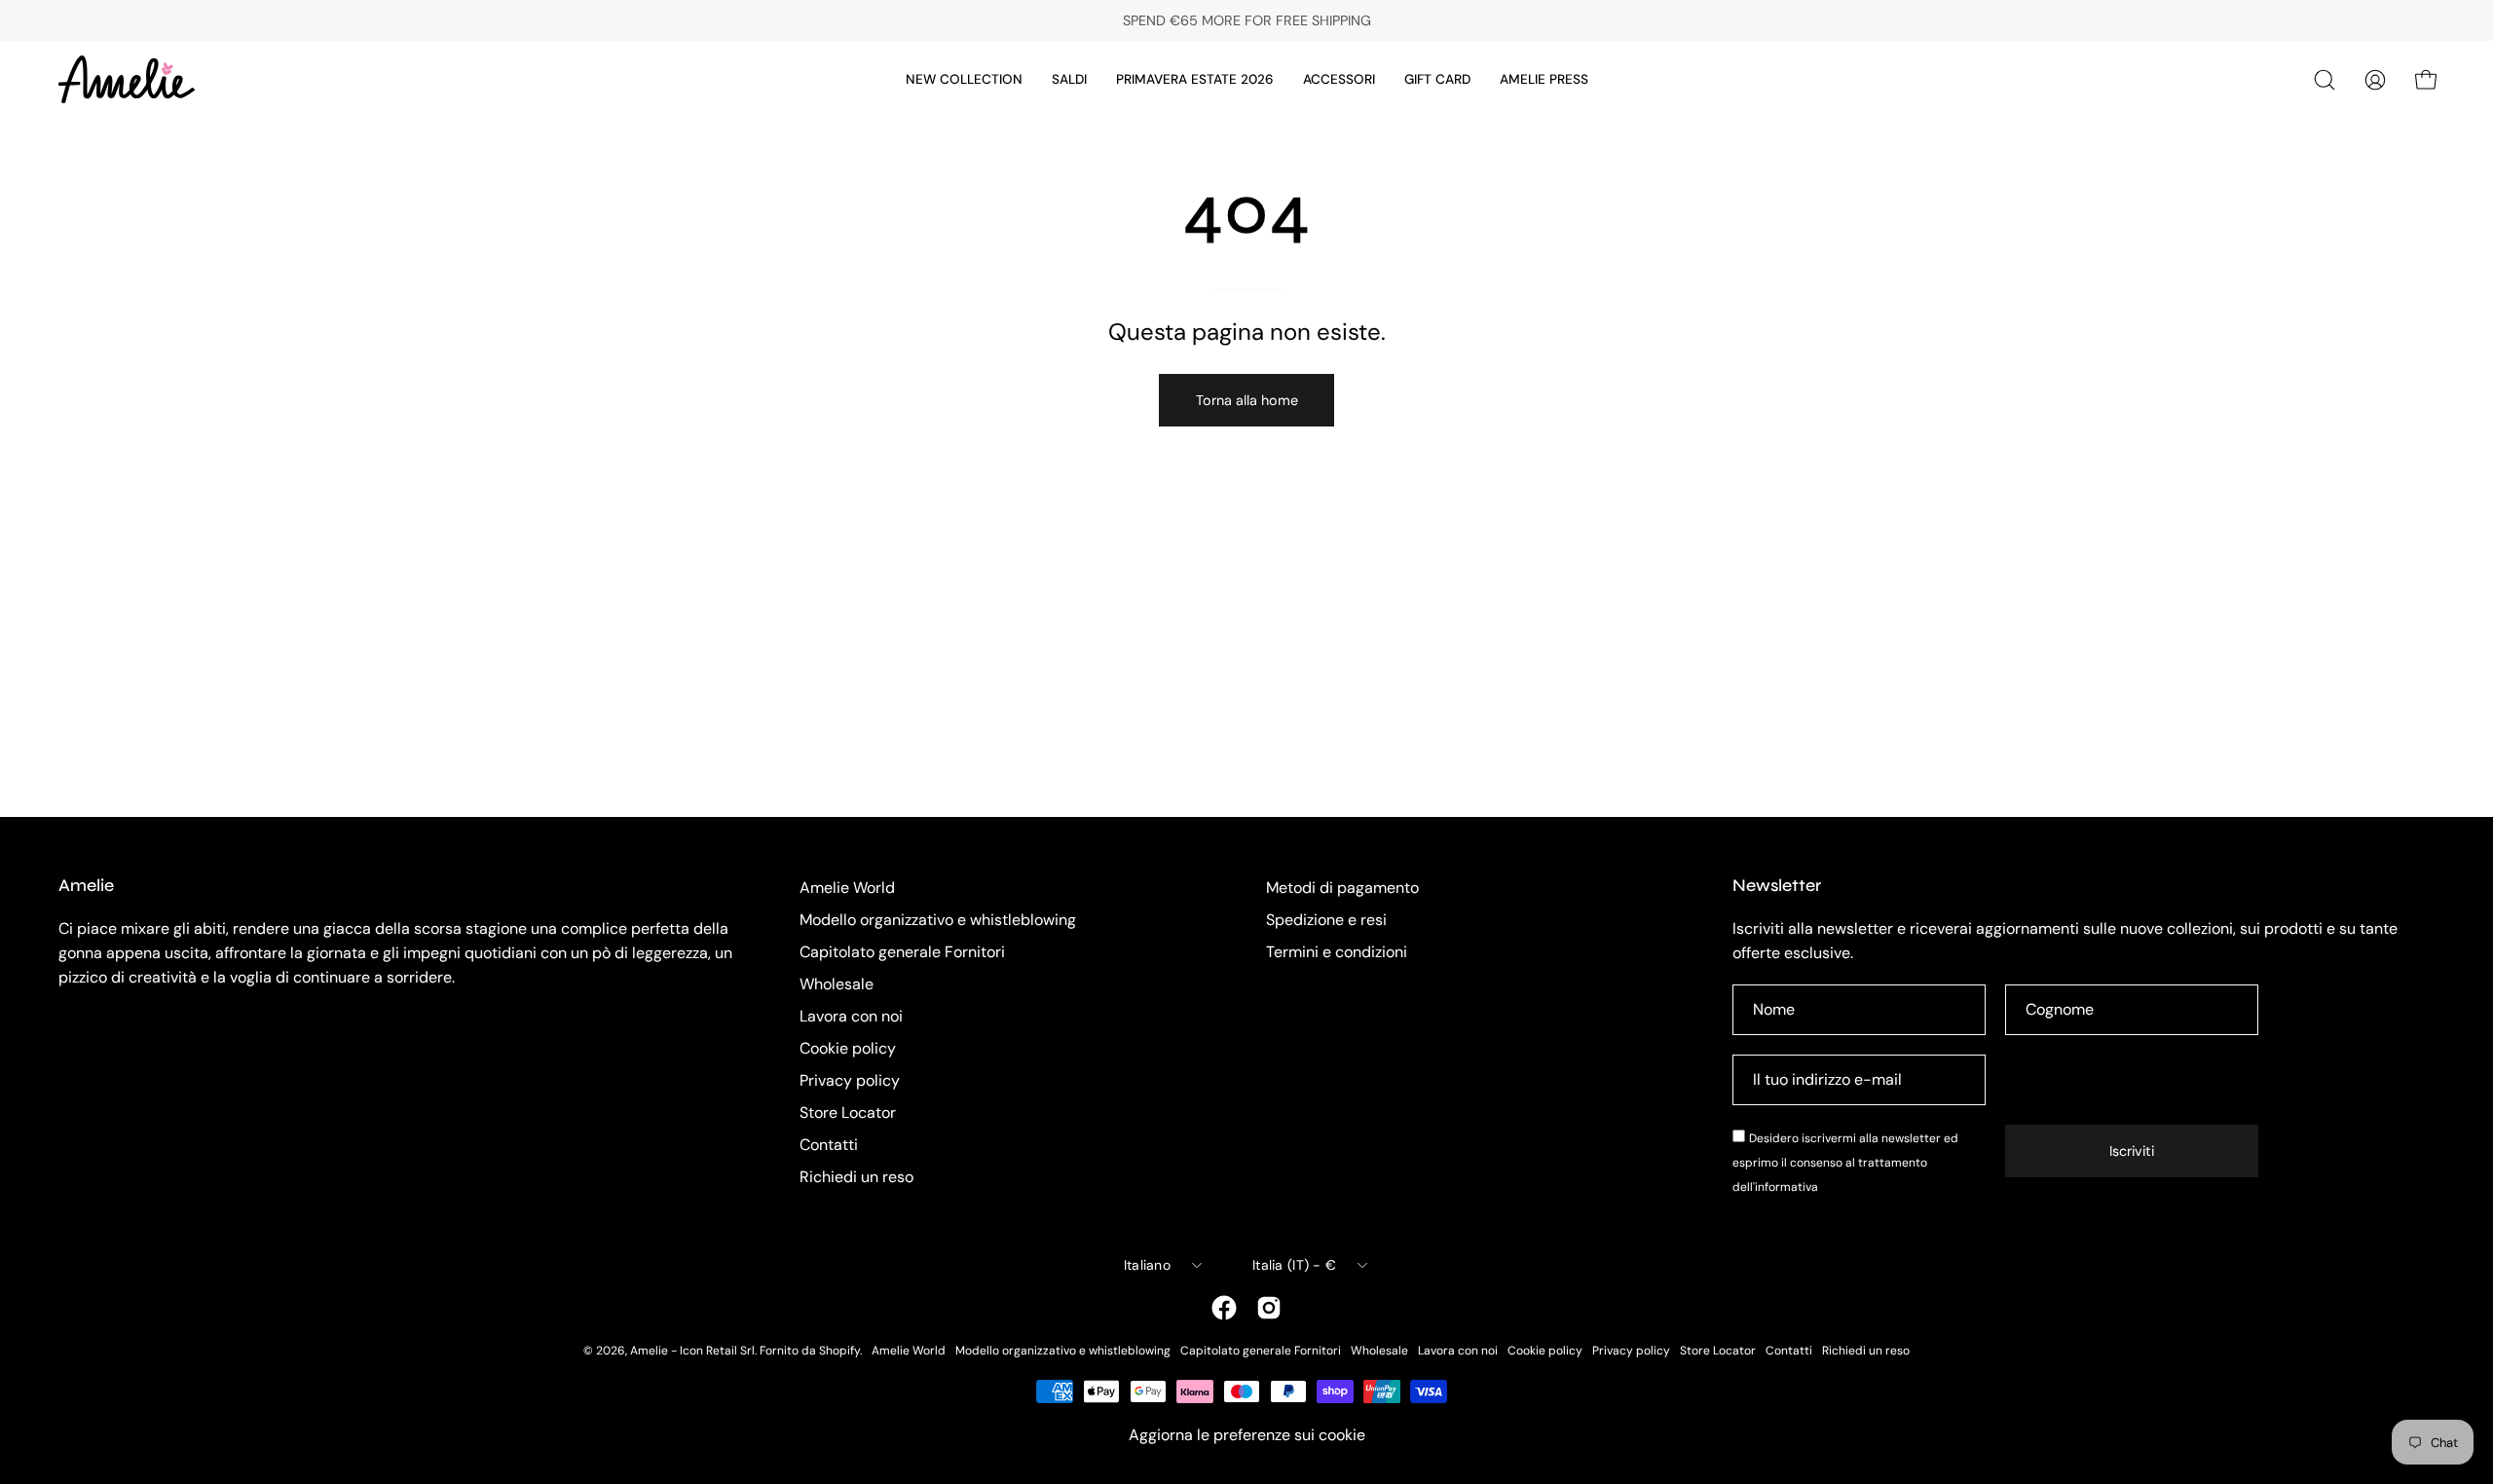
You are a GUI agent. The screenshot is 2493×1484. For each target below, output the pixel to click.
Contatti (829, 1145)
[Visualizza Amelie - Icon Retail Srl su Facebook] (1224, 1308)
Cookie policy (848, 1048)
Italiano (1147, 1265)
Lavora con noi (851, 1016)
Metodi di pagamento (1342, 888)
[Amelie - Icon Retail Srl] (127, 79)
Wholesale (837, 984)
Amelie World (847, 888)
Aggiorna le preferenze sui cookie (1247, 1435)
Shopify (839, 1351)
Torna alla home (1247, 400)
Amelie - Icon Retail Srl (692, 1351)
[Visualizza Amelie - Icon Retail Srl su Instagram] (1269, 1308)
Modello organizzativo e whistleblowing (938, 920)
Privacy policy (850, 1080)
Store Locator (848, 1113)
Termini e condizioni (1337, 952)
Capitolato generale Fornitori (902, 952)
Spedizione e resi (1326, 920)
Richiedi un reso (856, 1177)
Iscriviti (2132, 1151)
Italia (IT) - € (1294, 1265)
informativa (1786, 1187)
